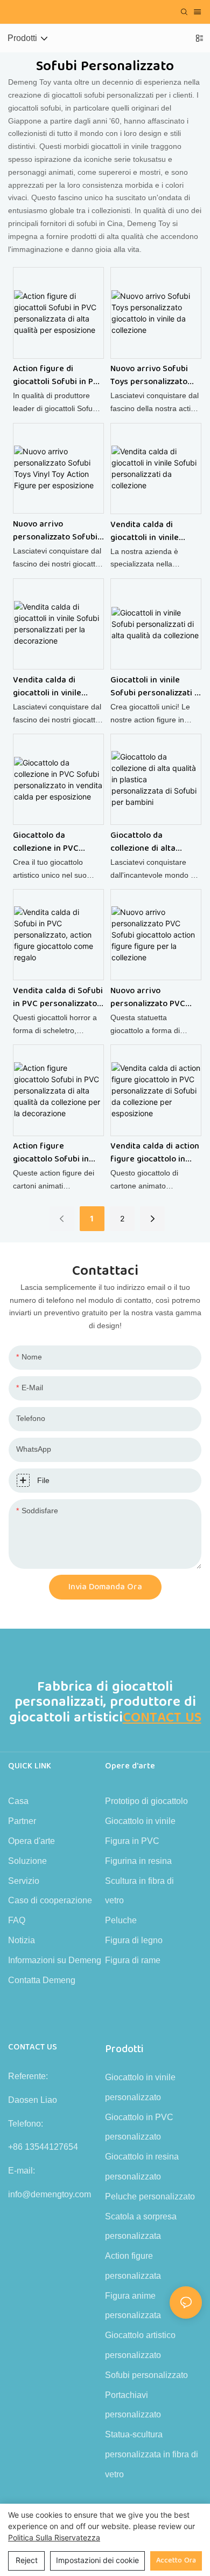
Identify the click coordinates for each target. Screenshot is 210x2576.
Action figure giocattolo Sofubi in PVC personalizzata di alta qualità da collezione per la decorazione (55, 1153)
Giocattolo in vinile (140, 1821)
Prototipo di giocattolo (146, 1801)
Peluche (121, 1920)
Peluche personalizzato (150, 2196)
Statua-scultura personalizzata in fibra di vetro (152, 2454)
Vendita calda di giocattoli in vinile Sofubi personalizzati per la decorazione (54, 687)
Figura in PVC (132, 1841)
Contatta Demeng (42, 1980)
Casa (18, 1801)
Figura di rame (133, 1960)
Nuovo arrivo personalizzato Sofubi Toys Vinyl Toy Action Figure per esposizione (57, 531)
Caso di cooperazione (50, 1900)
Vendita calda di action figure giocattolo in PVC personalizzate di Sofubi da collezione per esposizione (155, 1153)
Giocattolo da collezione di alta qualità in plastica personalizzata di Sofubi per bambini (147, 842)
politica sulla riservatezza (54, 2537)
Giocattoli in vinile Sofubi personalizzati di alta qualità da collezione (156, 687)
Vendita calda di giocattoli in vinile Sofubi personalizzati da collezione (151, 531)
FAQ (17, 1920)
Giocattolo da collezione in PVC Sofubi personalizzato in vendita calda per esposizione (55, 842)
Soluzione (27, 1861)
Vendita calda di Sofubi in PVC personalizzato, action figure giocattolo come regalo (58, 997)
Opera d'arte (31, 1841)
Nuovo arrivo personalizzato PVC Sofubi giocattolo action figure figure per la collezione (149, 997)
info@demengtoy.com (50, 2194)
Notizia (22, 1940)
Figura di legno (134, 1940)
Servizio (24, 1881)
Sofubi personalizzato (146, 2375)
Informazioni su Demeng (55, 1960)
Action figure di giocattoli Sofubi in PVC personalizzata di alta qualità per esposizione (58, 375)
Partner (22, 1821)
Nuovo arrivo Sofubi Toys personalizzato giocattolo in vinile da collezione (152, 375)
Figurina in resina (138, 1861)
